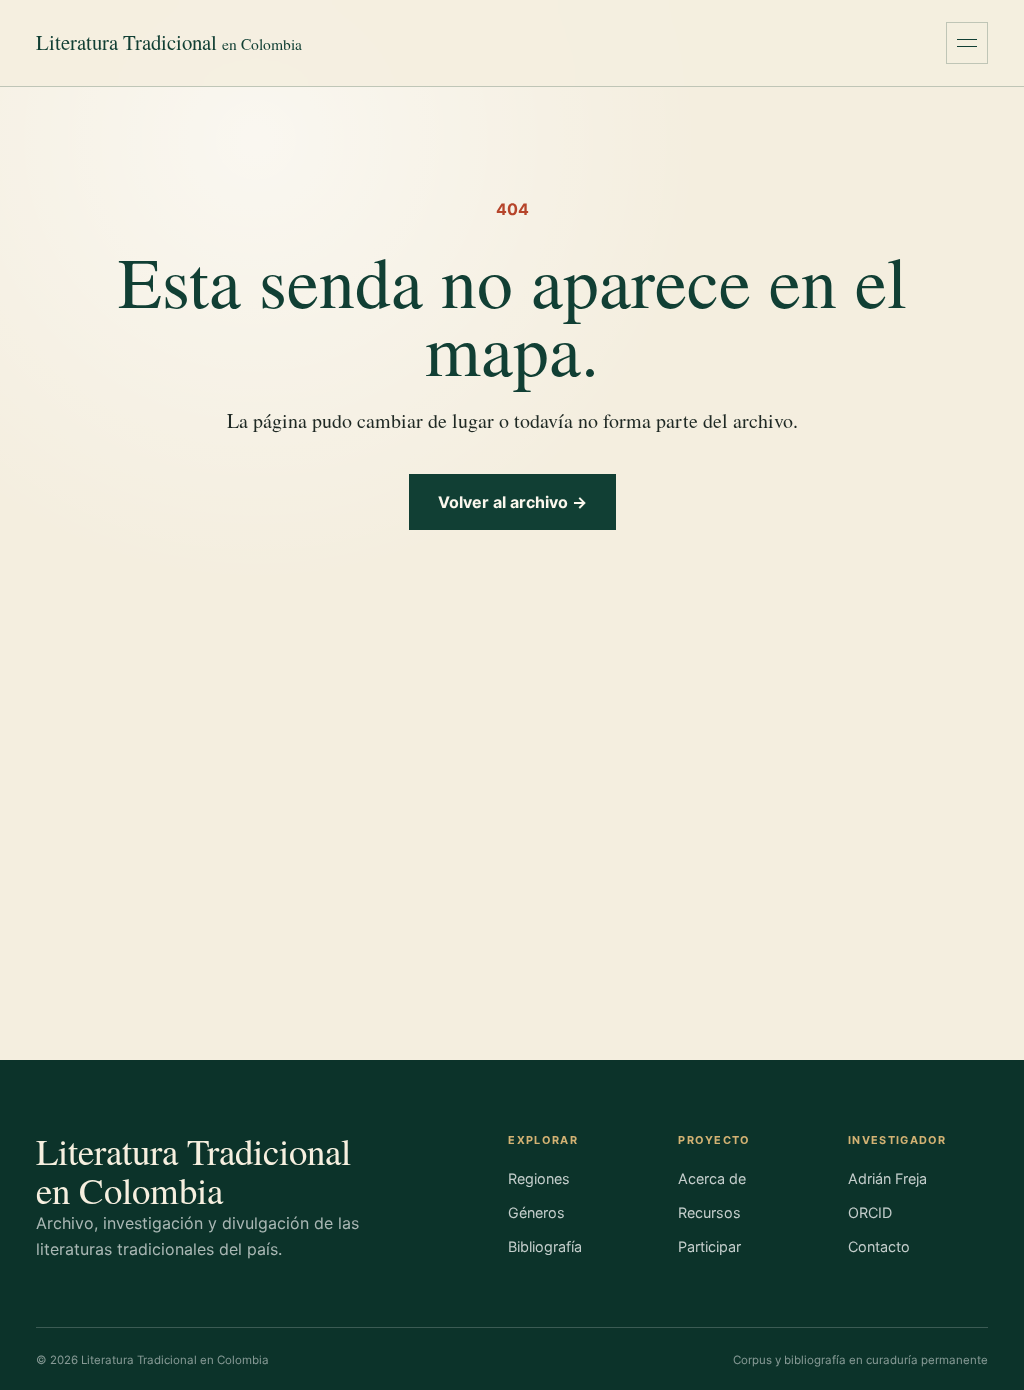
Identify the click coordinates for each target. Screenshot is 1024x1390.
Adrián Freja (887, 1178)
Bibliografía (545, 1246)
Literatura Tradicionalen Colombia (193, 1170)
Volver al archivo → (512, 502)
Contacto (879, 1246)
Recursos (709, 1212)
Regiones (539, 1178)
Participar (709, 1246)
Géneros (536, 1212)
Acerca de (712, 1178)
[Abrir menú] (967, 43)
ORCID (870, 1212)
